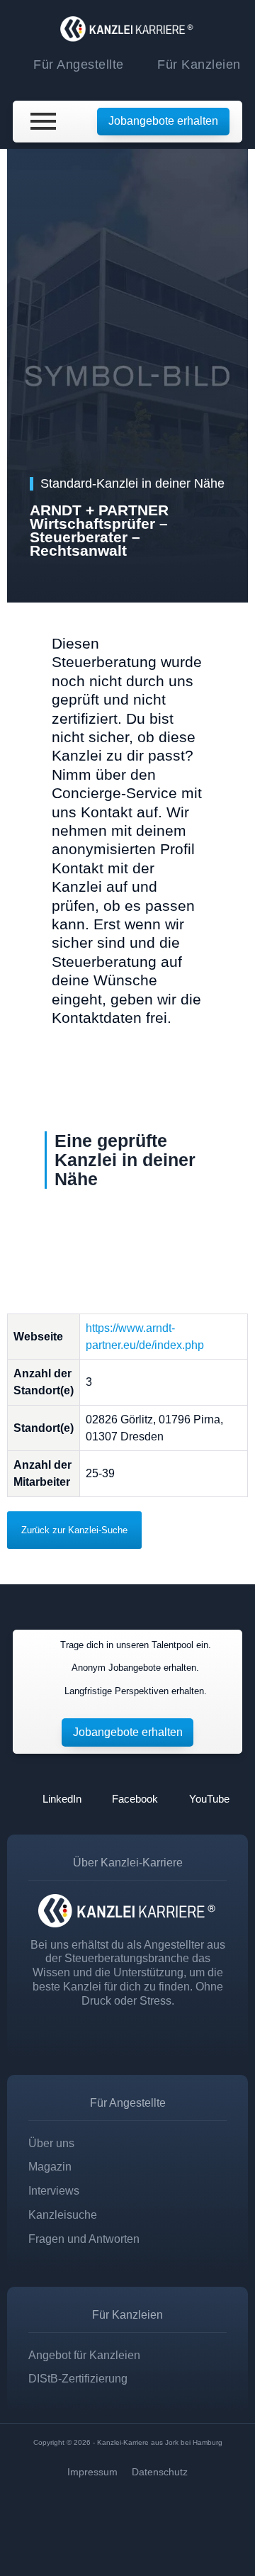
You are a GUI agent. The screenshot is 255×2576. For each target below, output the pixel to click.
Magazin (50, 2167)
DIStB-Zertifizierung (78, 2379)
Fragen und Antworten (84, 2239)
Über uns (51, 2143)
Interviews (54, 2191)
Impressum (92, 2472)
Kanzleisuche (63, 2215)
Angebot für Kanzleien (84, 2355)
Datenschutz (160, 2472)
